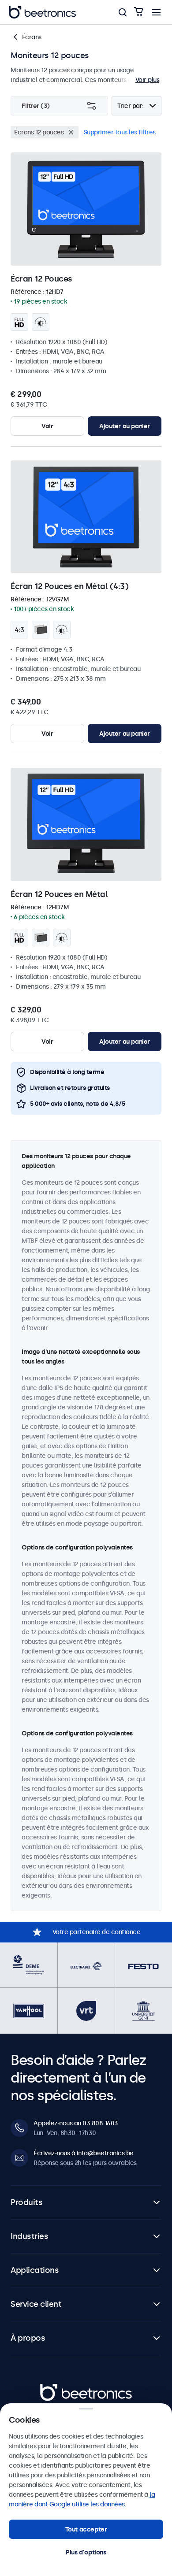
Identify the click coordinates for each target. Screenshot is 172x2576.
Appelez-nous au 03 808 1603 (76, 2123)
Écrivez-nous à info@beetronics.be (84, 2153)
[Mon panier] (138, 12)
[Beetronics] (42, 12)
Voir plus (148, 80)
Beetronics (56, 2388)
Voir (47, 426)
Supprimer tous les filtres (120, 132)
